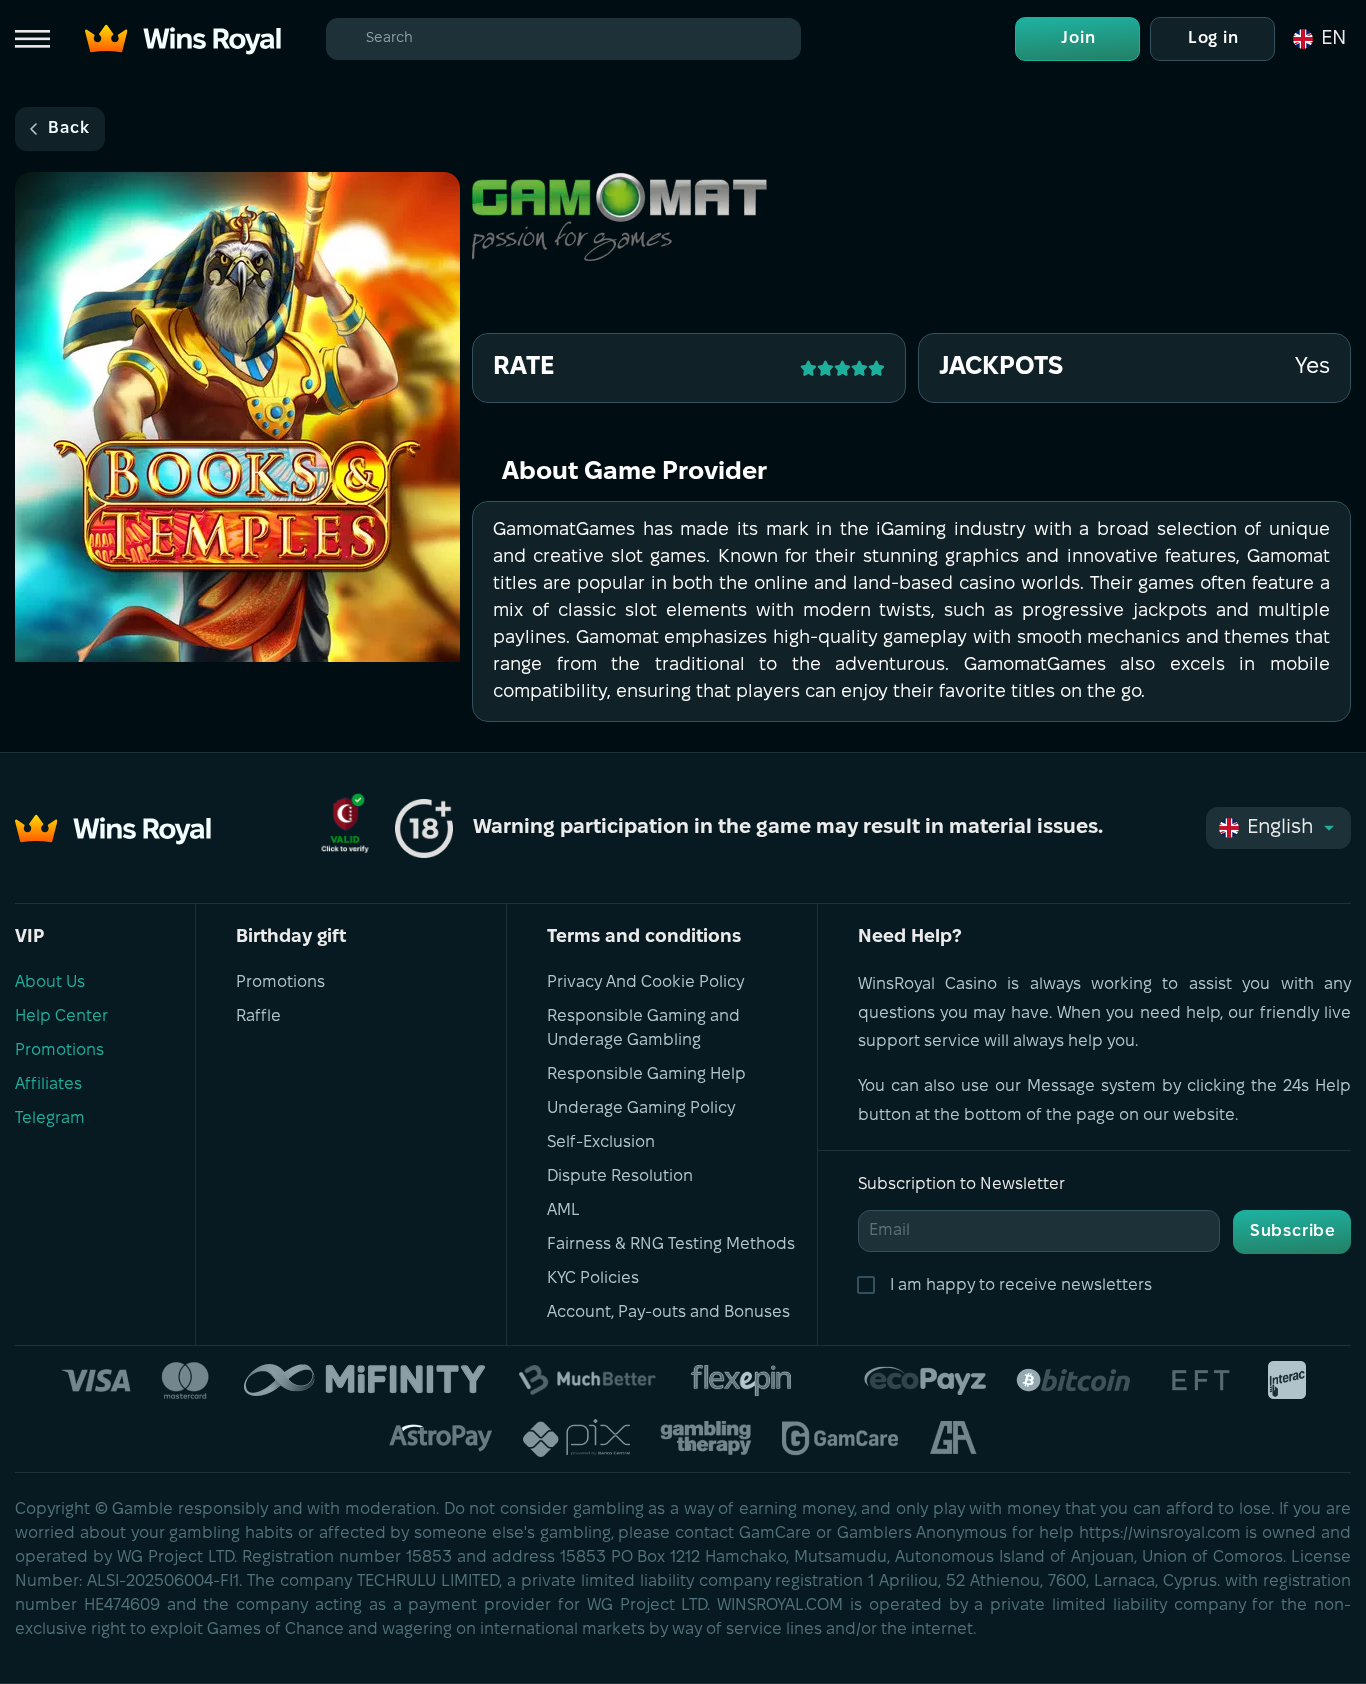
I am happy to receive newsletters (1021, 1285)
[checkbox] (870, 1286)
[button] (1318, 39)
